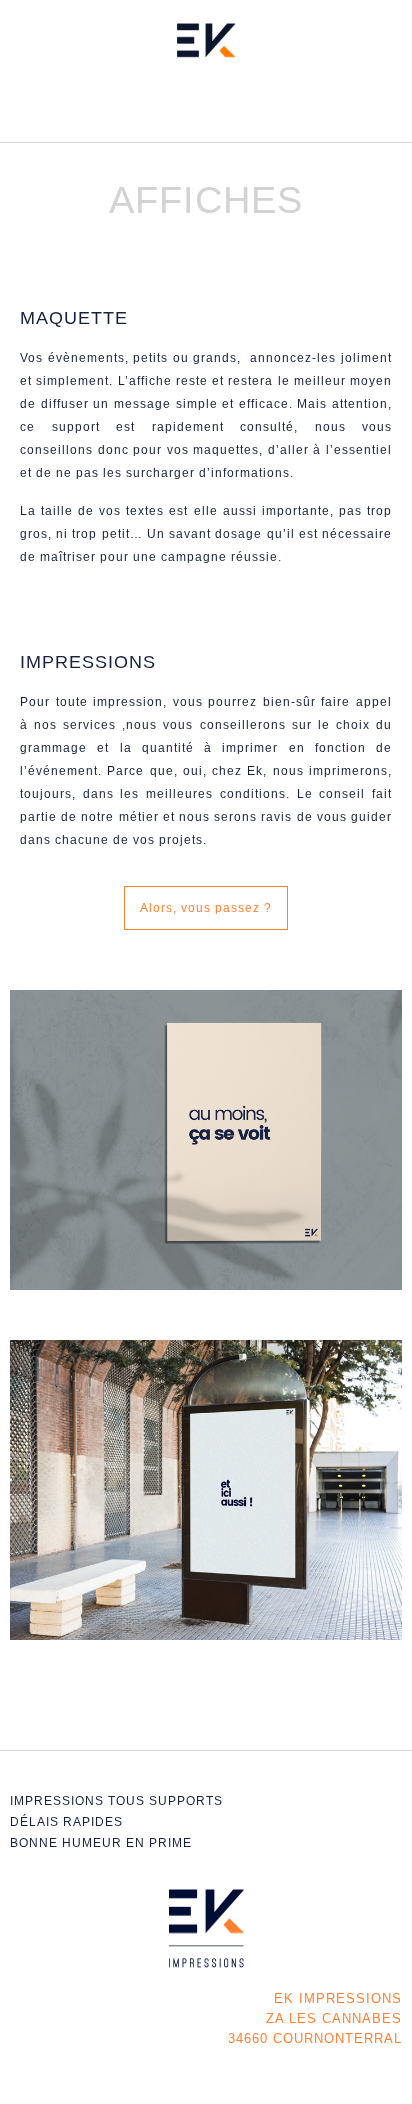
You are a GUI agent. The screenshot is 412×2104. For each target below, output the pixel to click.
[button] (206, 107)
